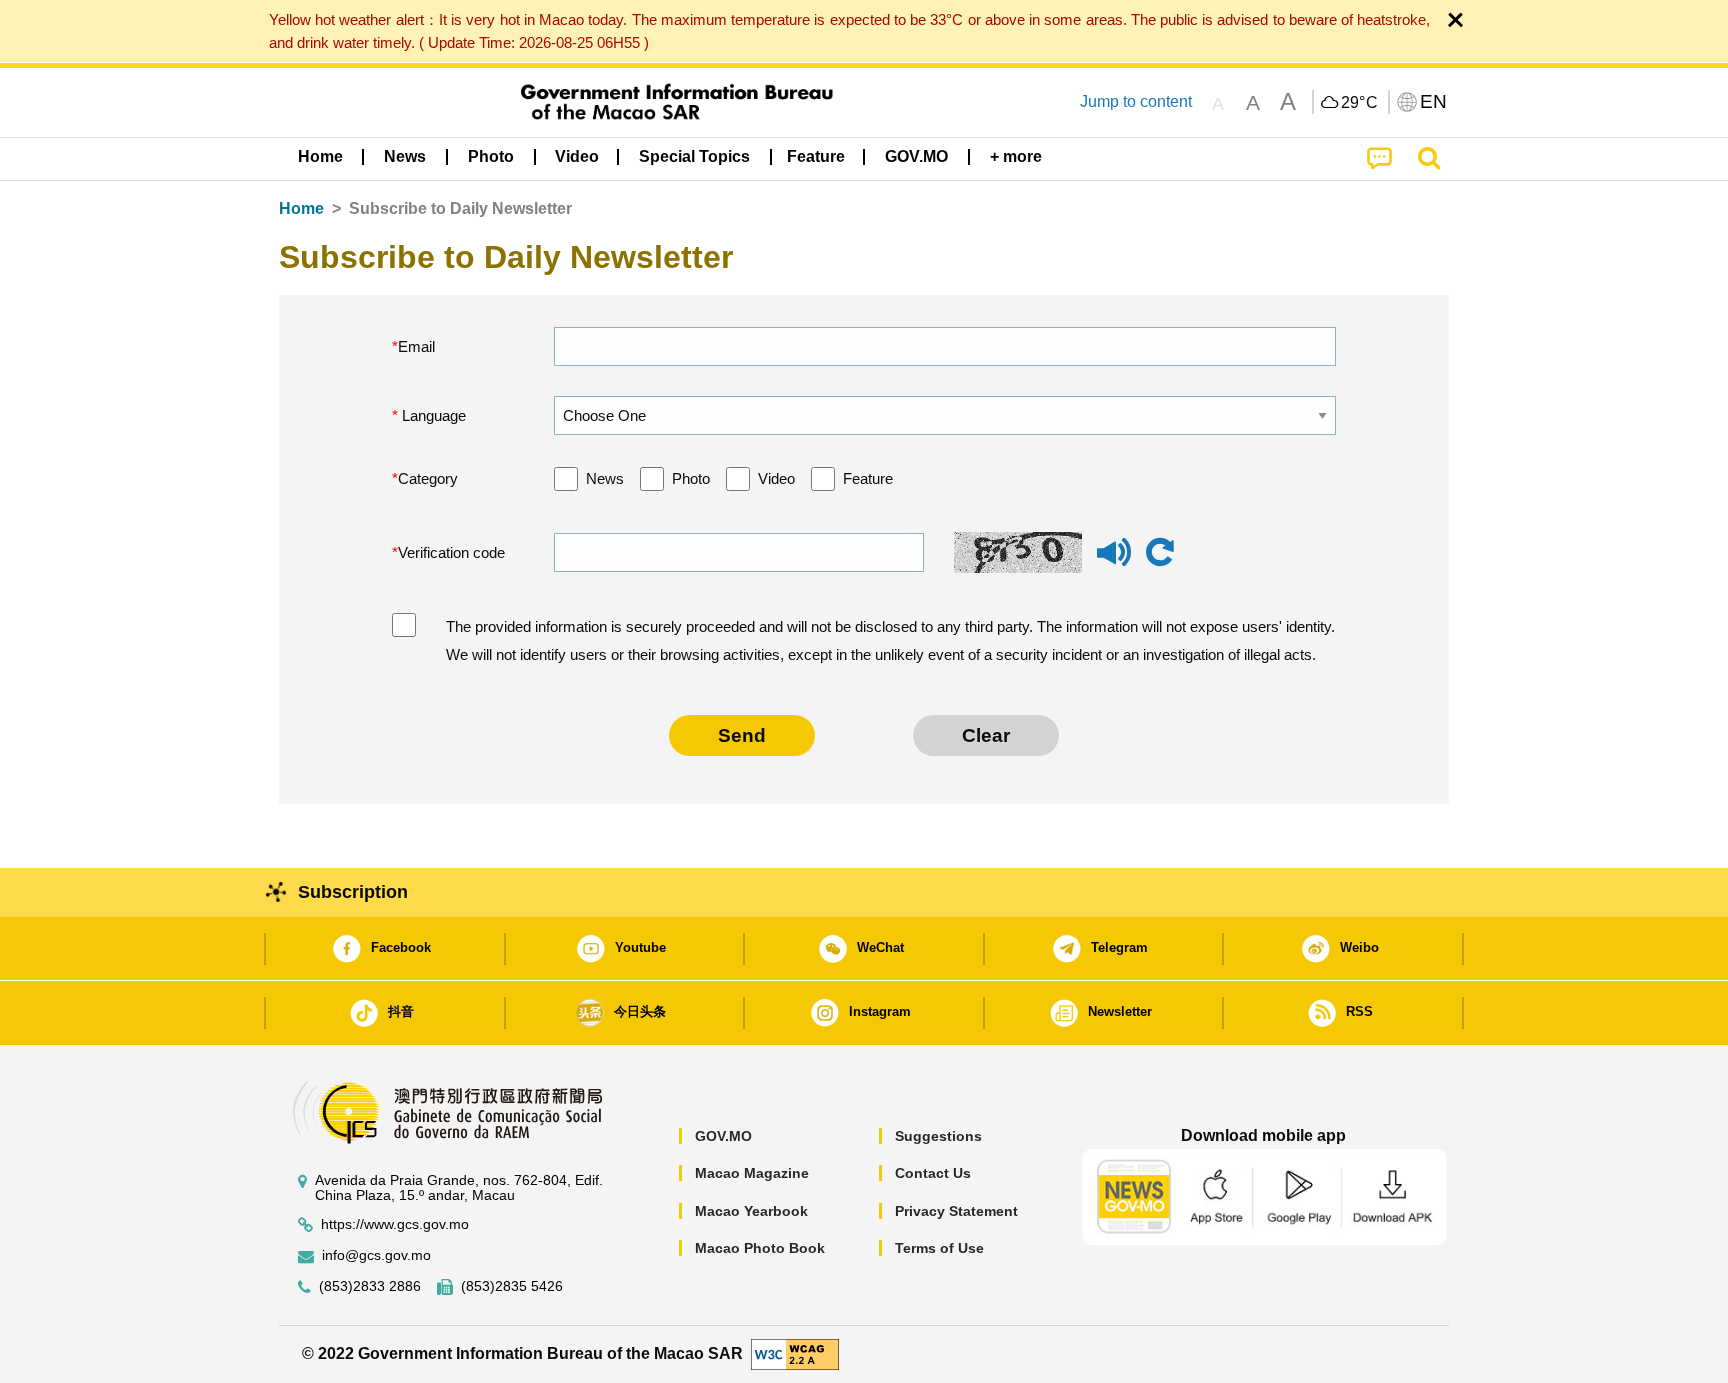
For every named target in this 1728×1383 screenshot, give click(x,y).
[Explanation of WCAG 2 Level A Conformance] (795, 1352)
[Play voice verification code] (1114, 561)
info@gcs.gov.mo (376, 1255)
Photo (691, 478)
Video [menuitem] (577, 156)
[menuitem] (405, 157)
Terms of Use (939, 1248)
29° (1360, 103)
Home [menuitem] (320, 156)
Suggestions (938, 1136)
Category (428, 478)
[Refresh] (1160, 553)
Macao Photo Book (760, 1248)
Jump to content (1136, 101)
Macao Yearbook (751, 1211)
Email (416, 346)
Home (301, 208)
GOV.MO (723, 1136)
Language (432, 415)
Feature (868, 478)
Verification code (451, 552)
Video (776, 478)
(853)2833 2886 (370, 1286)
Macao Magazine (752, 1173)
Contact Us (933, 1173)
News (605, 478)
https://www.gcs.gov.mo (395, 1224)
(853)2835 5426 (512, 1286)
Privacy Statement (956, 1211)
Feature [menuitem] (816, 156)
